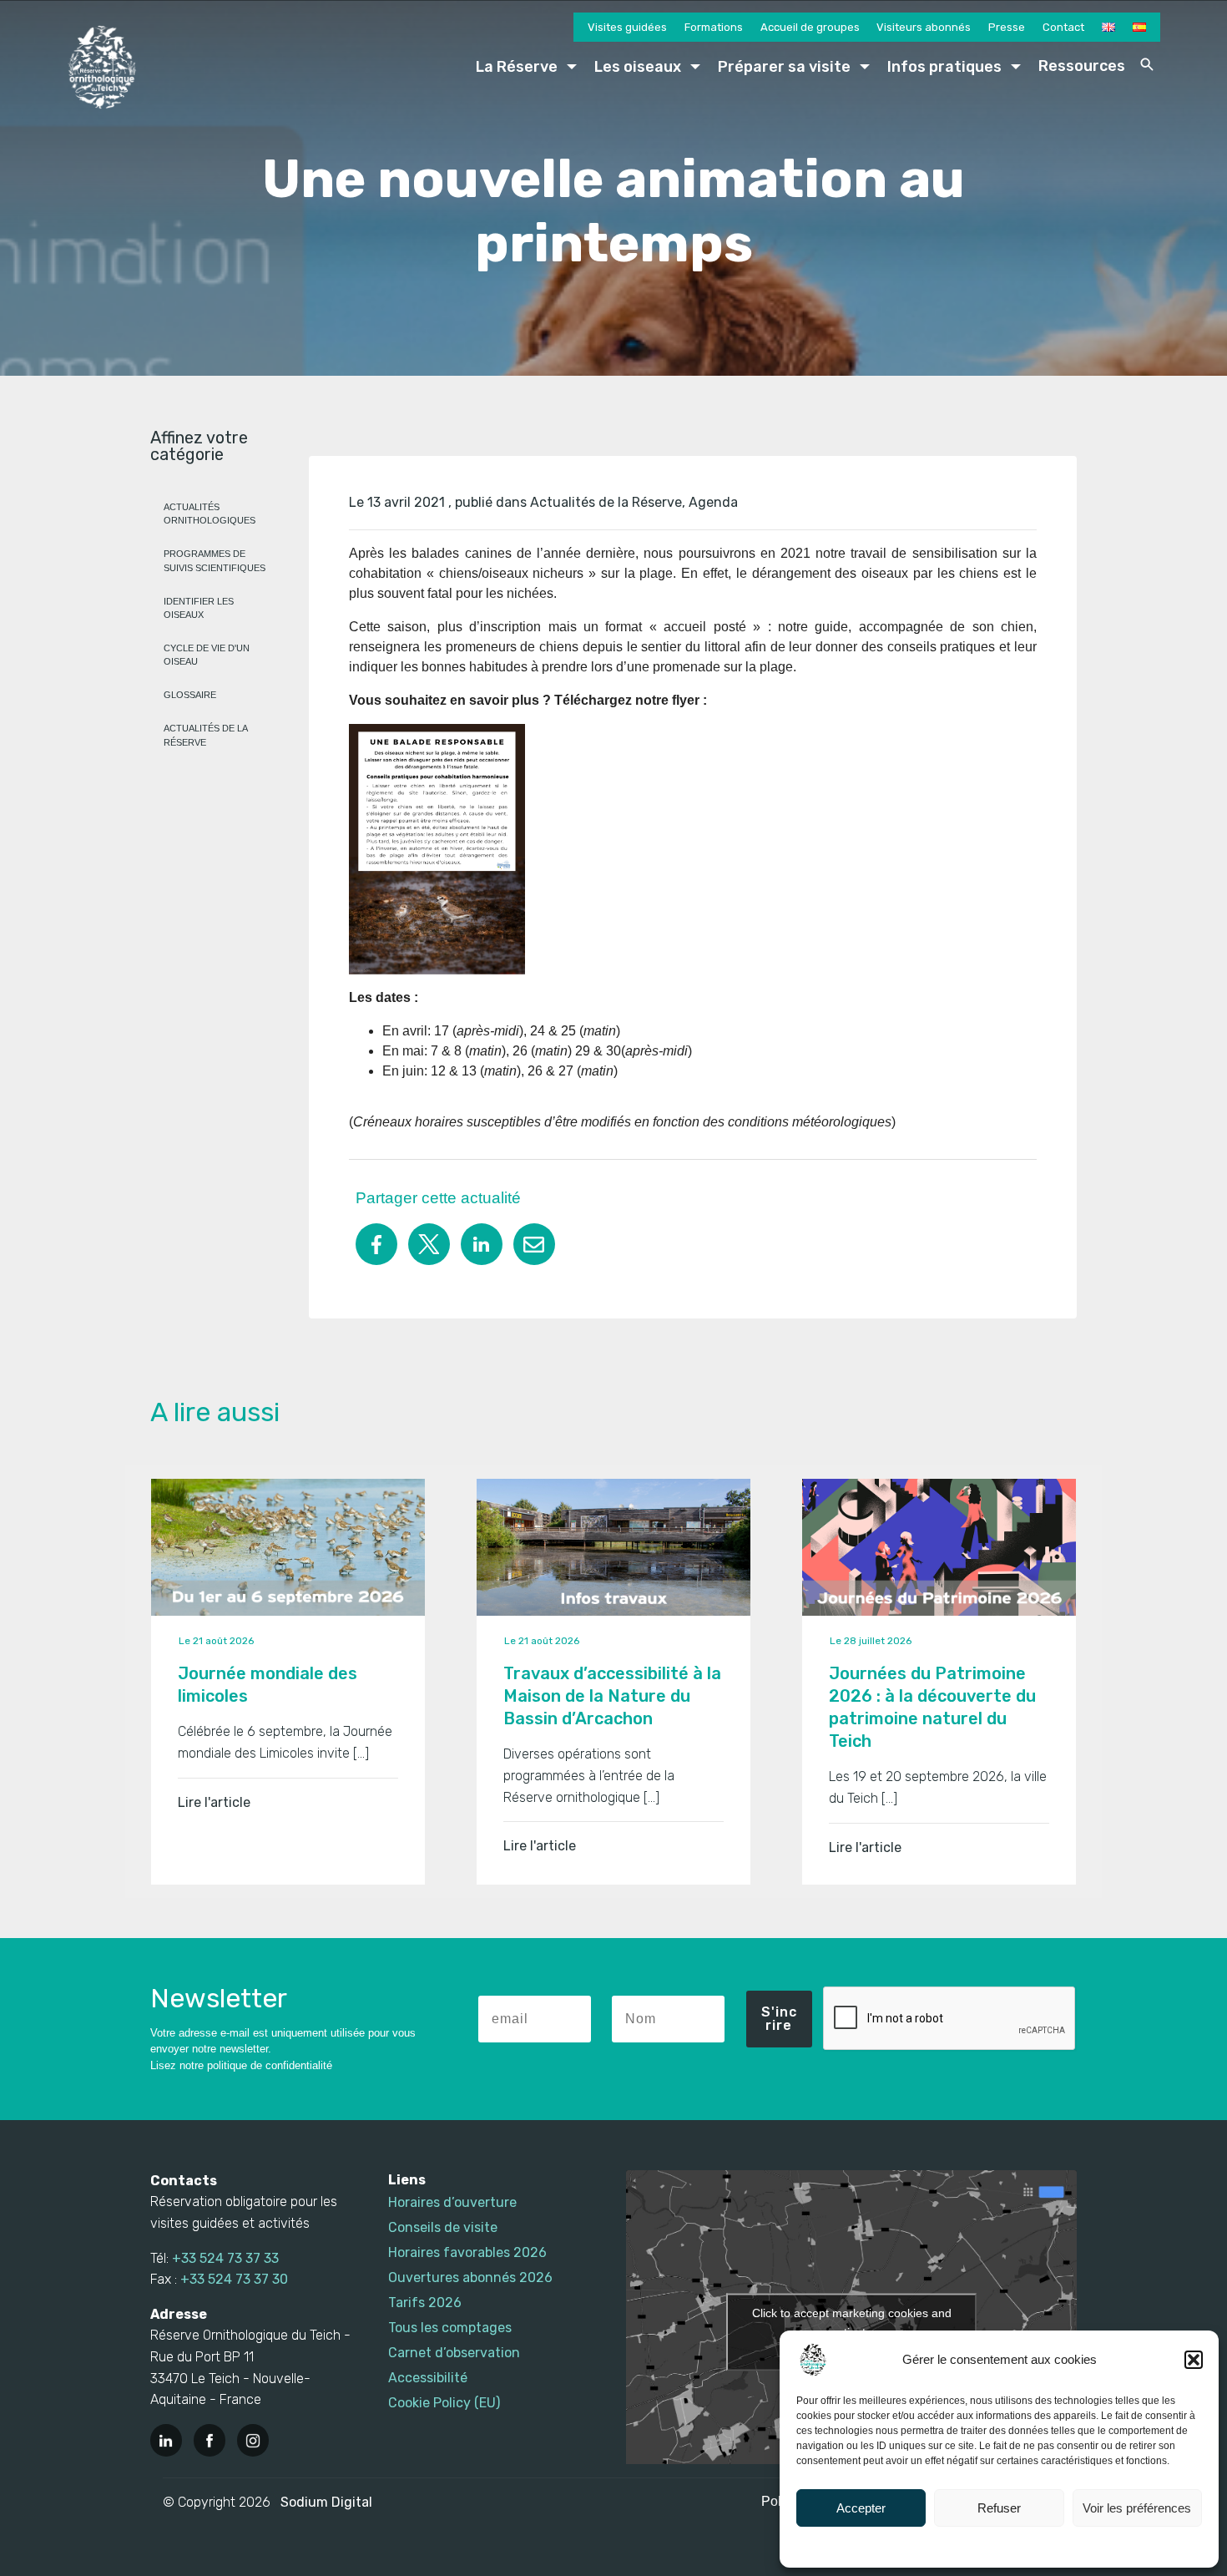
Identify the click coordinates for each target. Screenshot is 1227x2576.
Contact (1063, 27)
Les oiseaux (638, 67)
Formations (714, 27)
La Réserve (517, 67)
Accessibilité (428, 2378)
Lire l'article (214, 1802)
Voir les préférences (1137, 2508)
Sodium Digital (326, 2502)
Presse (1007, 27)
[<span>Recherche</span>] (1147, 64)
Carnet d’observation (454, 2353)
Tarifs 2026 (425, 2303)
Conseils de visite (443, 2227)
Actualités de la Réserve (606, 502)
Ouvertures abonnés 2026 (470, 2277)
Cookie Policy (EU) (444, 2403)
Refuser (999, 2508)
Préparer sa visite (784, 67)
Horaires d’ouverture (452, 2202)
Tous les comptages (450, 2328)
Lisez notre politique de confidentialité (241, 2065)
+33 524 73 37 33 (225, 2258)
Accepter (861, 2508)
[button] (1194, 2360)
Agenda (713, 502)
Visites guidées (627, 27)
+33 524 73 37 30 (234, 2279)
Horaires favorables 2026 (467, 2252)
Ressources (1082, 66)
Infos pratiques (944, 67)
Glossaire (190, 695)
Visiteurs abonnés (924, 27)
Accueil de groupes (810, 27)
